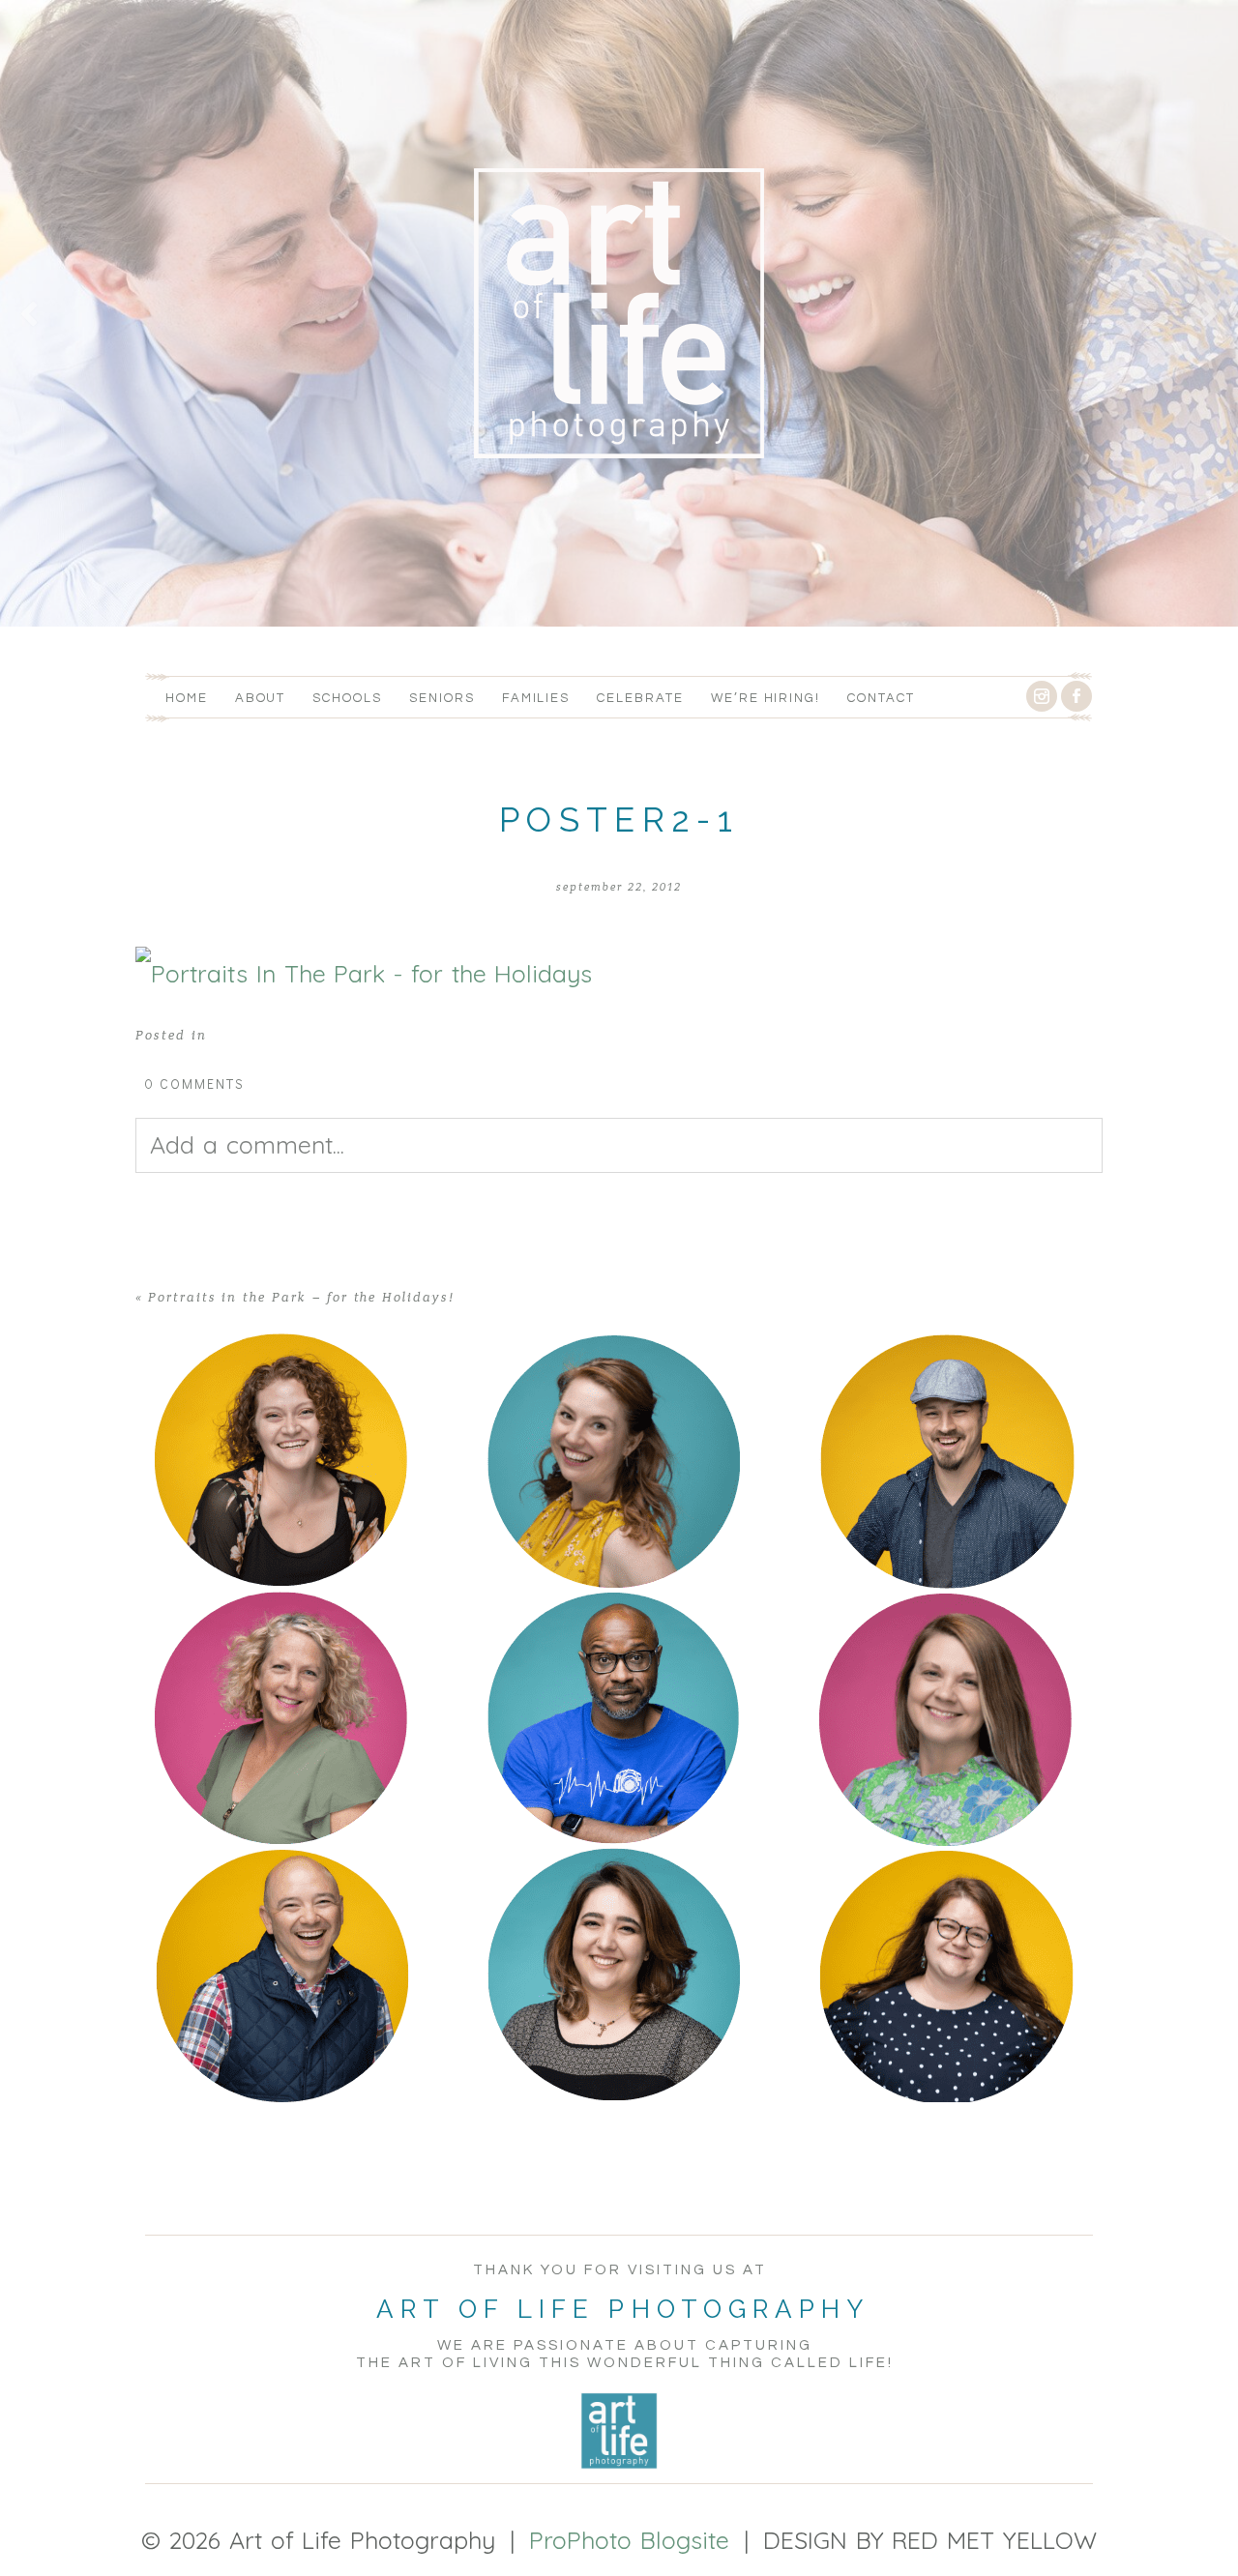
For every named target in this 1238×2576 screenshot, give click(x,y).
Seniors (442, 698)
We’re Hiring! (766, 698)
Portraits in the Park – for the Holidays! (301, 1298)
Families (536, 698)
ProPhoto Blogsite (629, 2540)
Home (187, 698)
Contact (881, 698)
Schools (347, 698)
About (261, 698)
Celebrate (640, 698)
